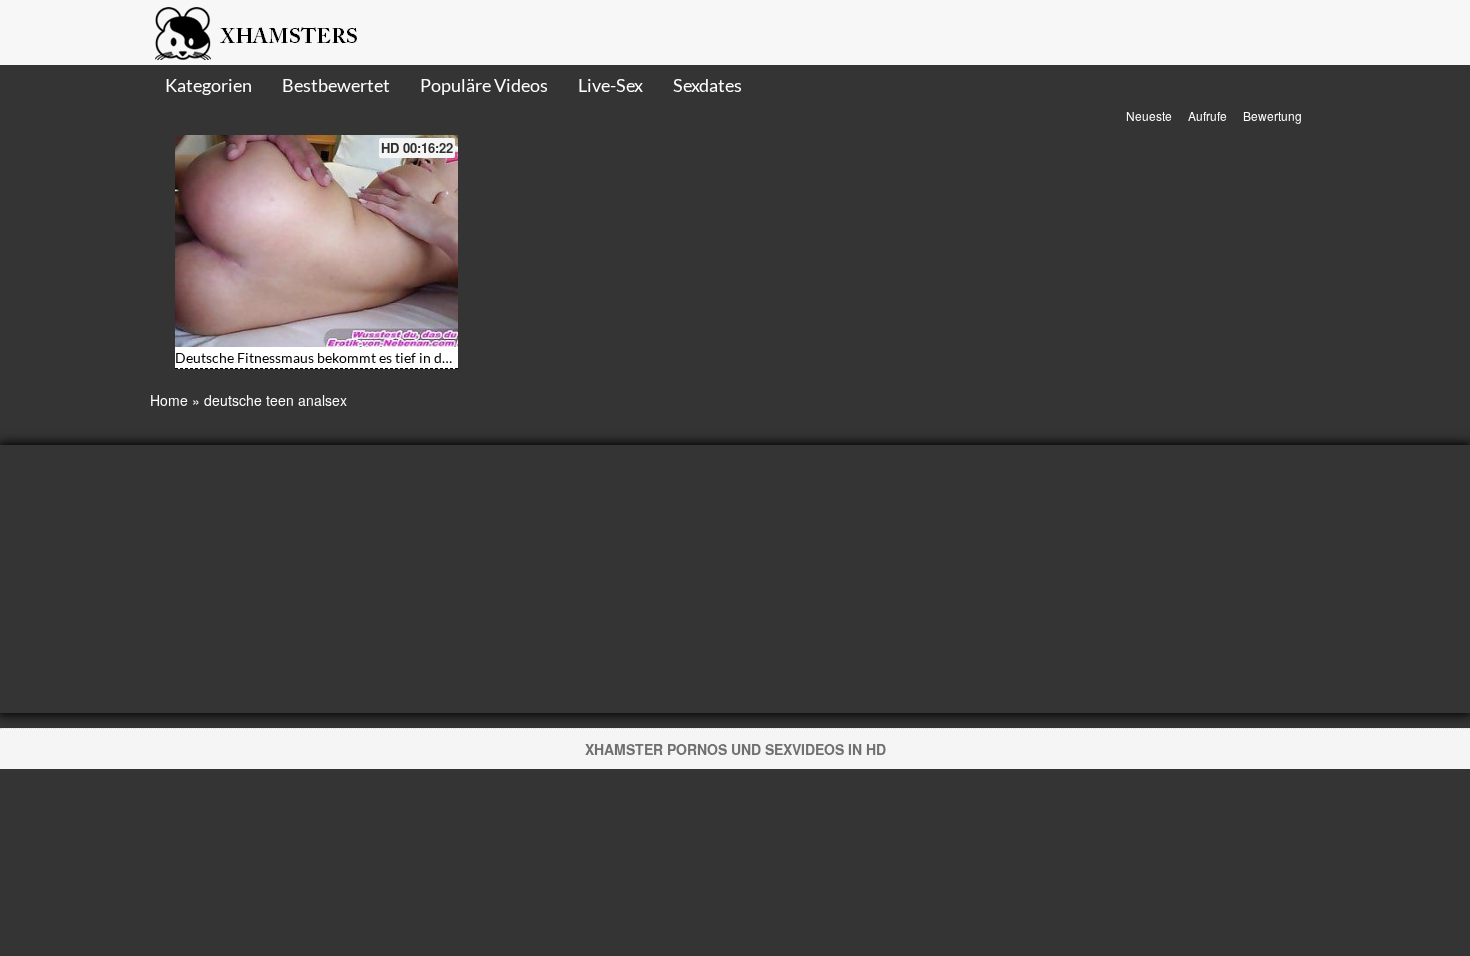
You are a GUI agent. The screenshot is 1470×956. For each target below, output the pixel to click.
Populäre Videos (484, 85)
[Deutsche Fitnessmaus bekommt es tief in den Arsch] (316, 241)
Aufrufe (1207, 115)
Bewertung (1272, 115)
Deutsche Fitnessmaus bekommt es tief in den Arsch (336, 357)
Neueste (1149, 115)
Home (169, 400)
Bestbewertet (336, 85)
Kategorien (208, 85)
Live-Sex (610, 85)
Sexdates (707, 85)
